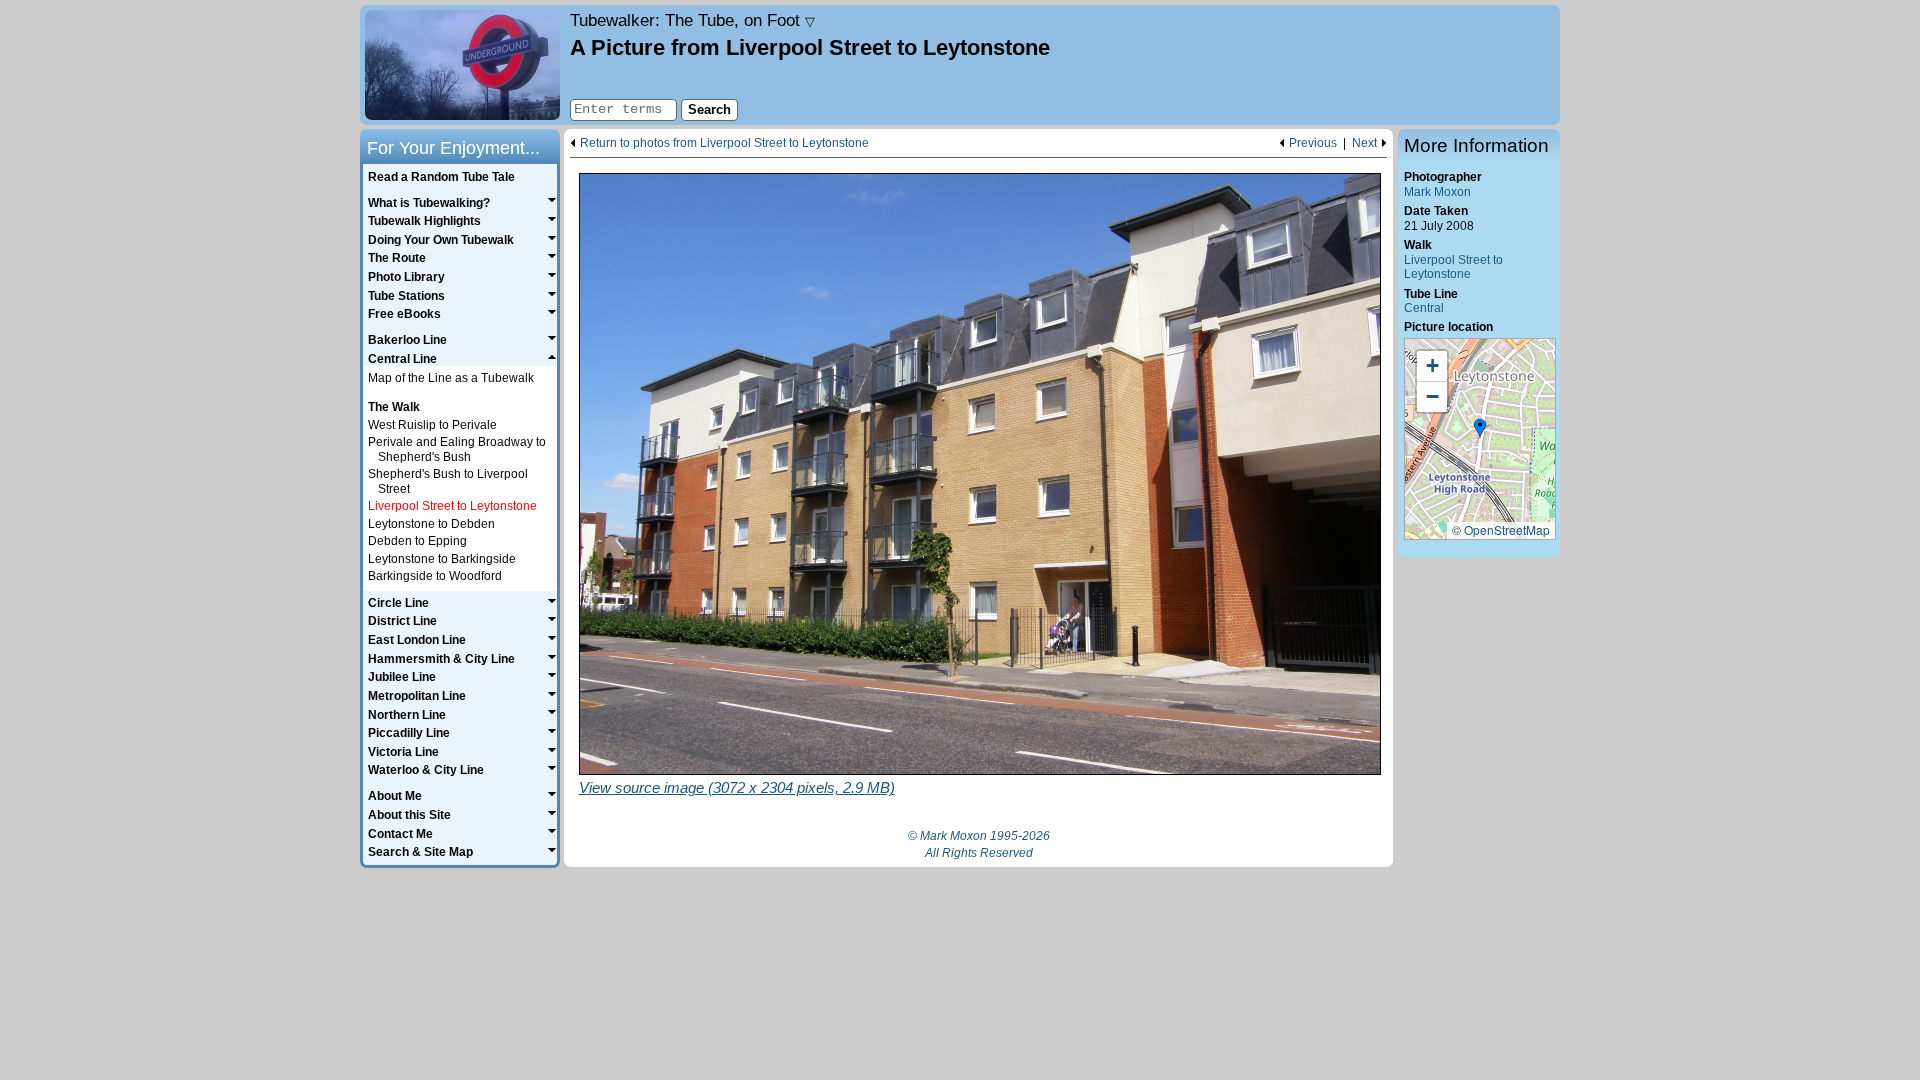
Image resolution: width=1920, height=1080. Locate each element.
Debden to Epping (417, 541)
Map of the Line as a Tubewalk (451, 378)
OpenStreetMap (1507, 529)
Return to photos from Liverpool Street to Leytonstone (724, 143)
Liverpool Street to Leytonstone (1453, 267)
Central (1424, 308)
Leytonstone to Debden (431, 524)
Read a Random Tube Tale (441, 177)
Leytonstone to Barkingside (442, 559)
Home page (462, 65)
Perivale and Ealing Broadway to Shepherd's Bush (457, 449)
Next (1364, 143)
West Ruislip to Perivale (432, 425)
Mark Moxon (1437, 192)
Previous (1313, 143)
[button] (1480, 429)
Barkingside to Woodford (435, 576)
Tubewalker (692, 20)
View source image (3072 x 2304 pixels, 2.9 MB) (737, 787)
